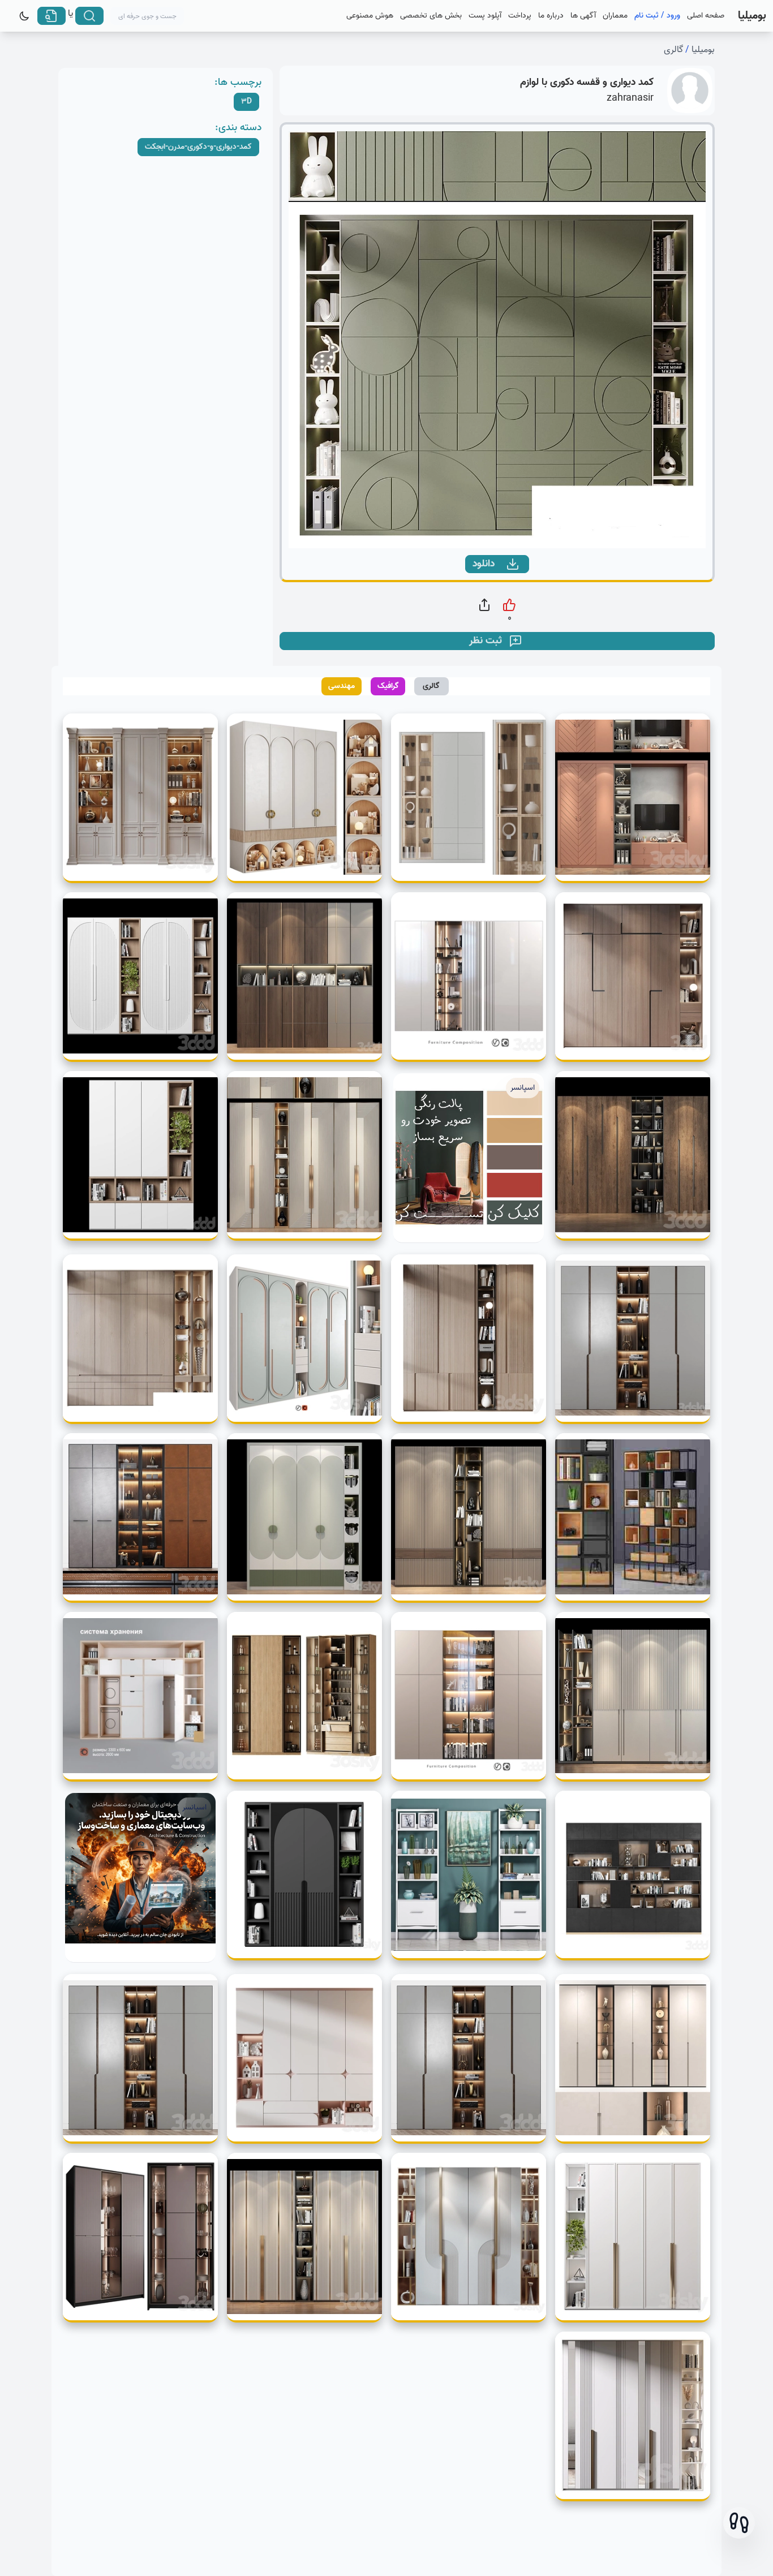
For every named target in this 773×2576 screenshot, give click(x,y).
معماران (615, 16)
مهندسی (342, 686)
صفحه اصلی (706, 16)
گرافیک (388, 686)
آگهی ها (583, 16)
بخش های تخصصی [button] (431, 16)
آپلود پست (485, 16)
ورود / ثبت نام (657, 16)
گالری (673, 50)
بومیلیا (703, 50)
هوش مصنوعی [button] (370, 16)
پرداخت (520, 16)
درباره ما (551, 16)
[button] (739, 2523)
